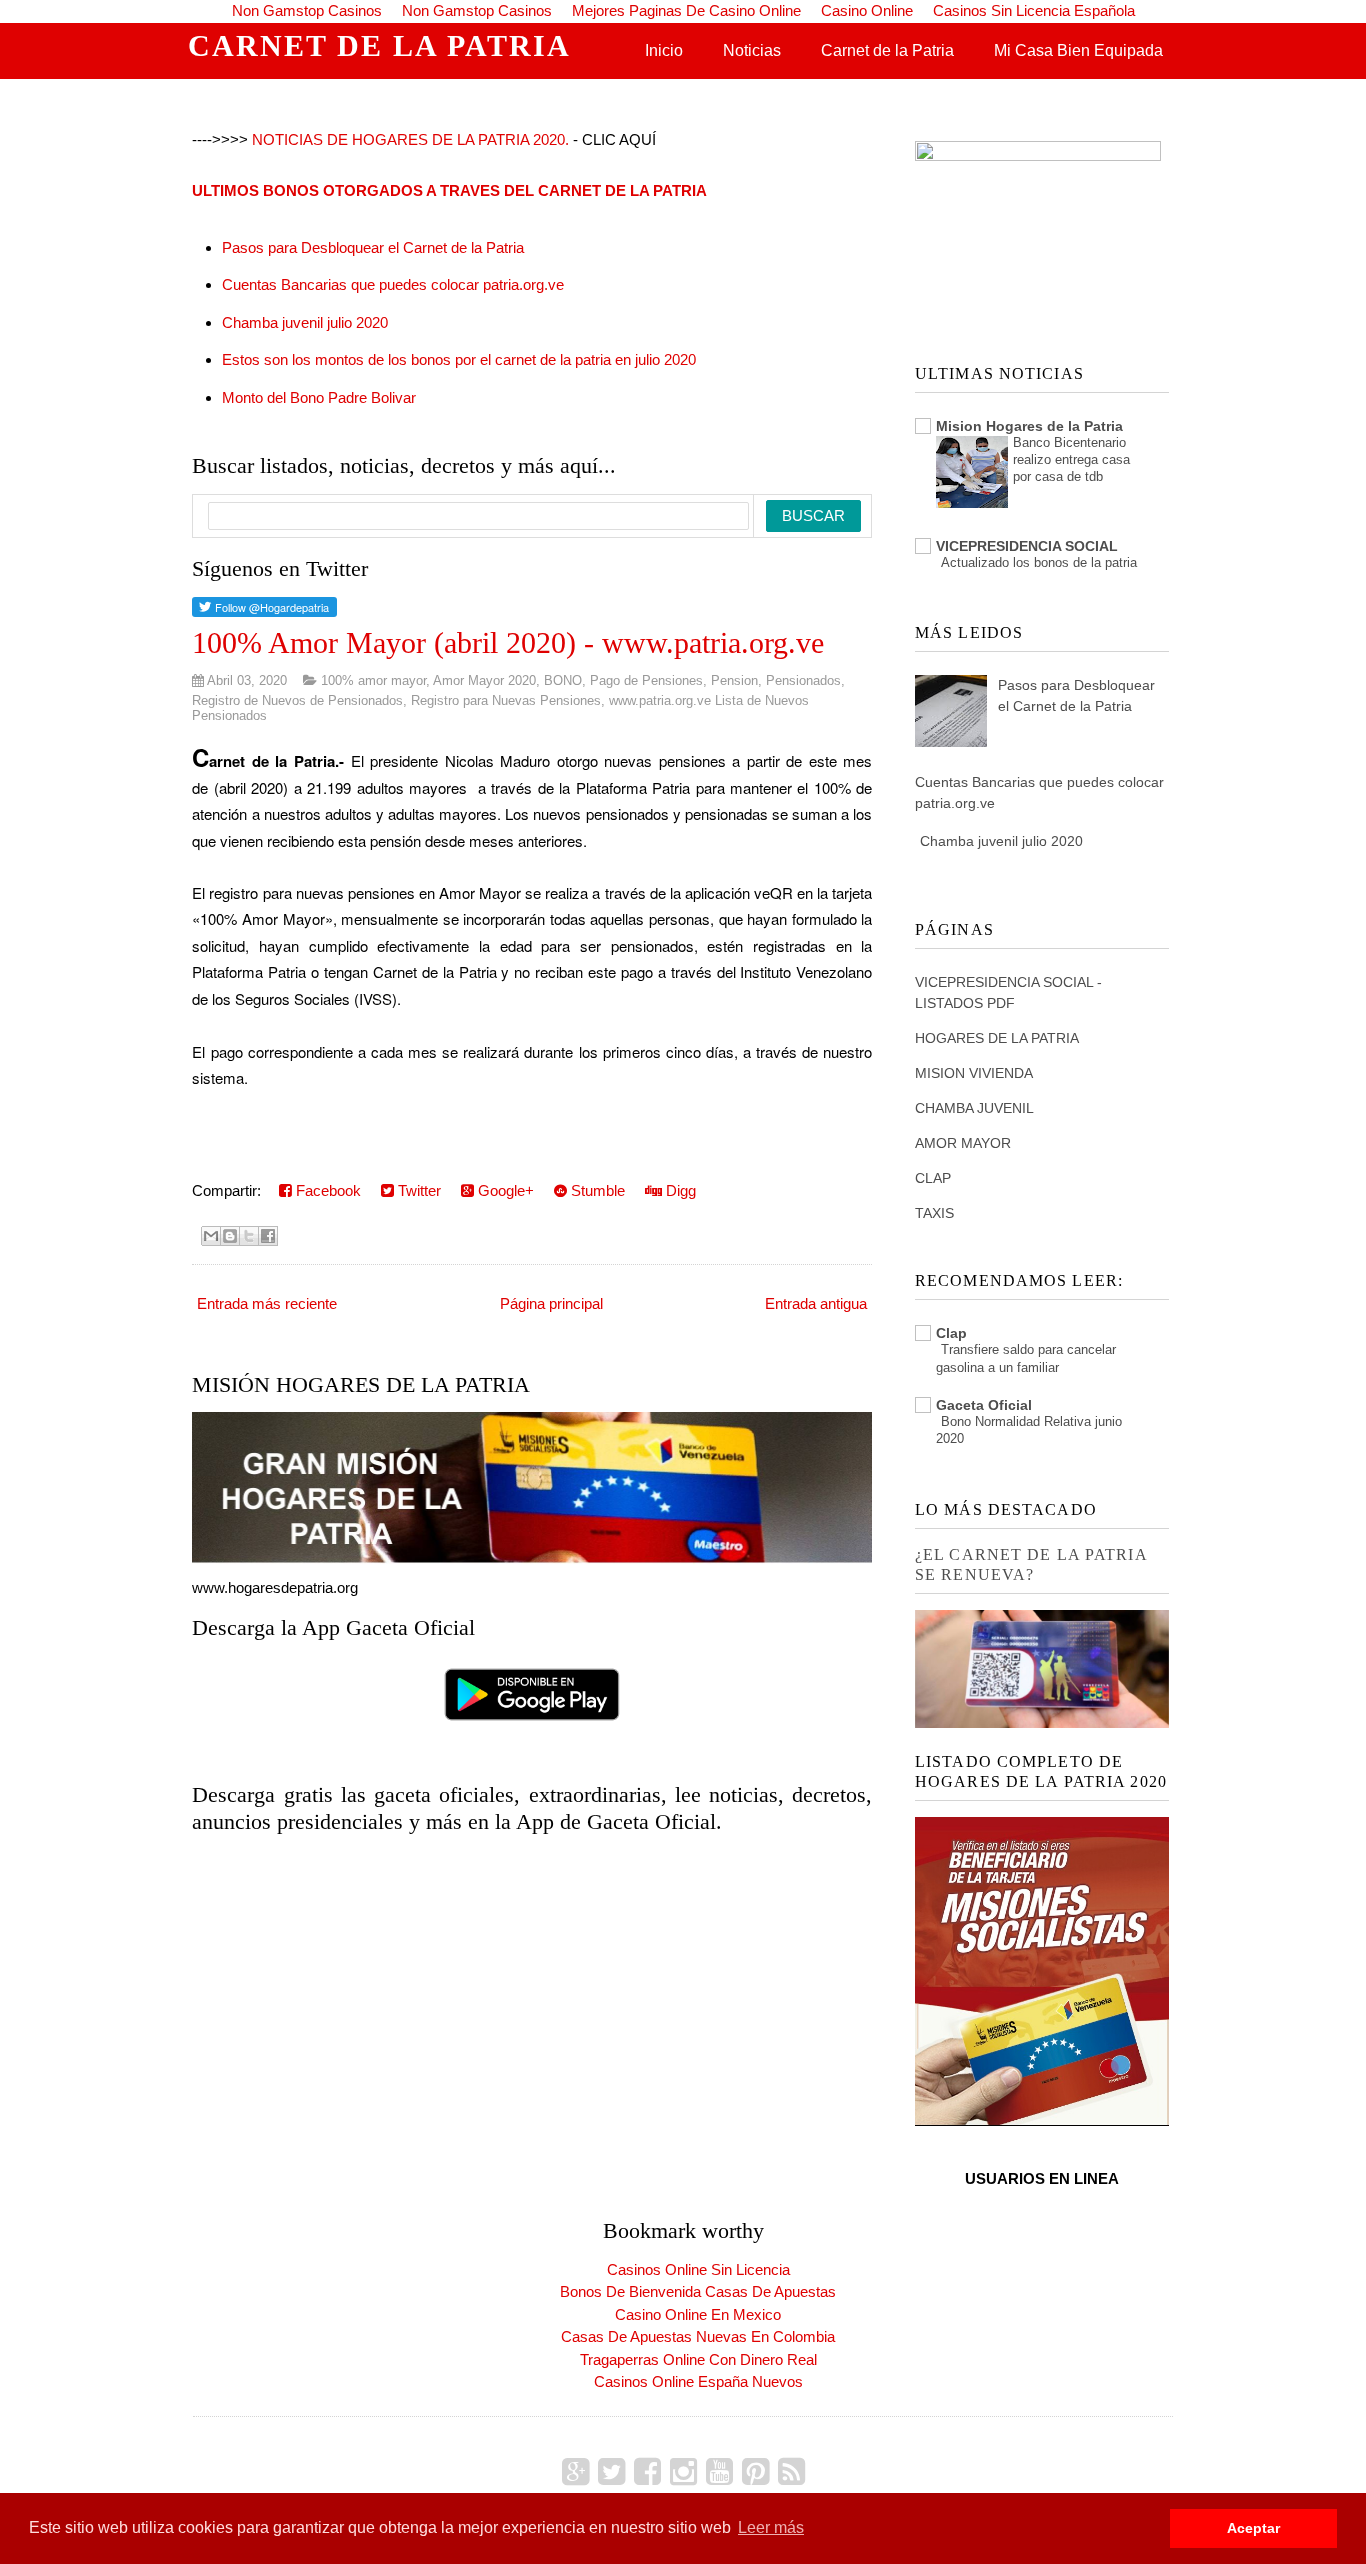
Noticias (752, 50)
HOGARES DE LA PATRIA (997, 1038)
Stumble (596, 1190)
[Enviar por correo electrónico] (211, 1236)
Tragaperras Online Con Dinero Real (698, 2359)
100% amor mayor (373, 680)
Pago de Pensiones (646, 680)
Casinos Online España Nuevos (698, 2381)
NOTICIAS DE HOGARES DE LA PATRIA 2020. (410, 139)
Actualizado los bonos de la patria (1039, 562)
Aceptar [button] (1253, 2528)
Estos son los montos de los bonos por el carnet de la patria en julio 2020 (459, 359)
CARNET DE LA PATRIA (379, 45)
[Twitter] (611, 2472)
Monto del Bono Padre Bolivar (319, 397)
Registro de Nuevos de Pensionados (297, 700)
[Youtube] (719, 2472)
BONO (563, 680)
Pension (734, 680)
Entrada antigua (816, 1303)
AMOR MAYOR (963, 1143)
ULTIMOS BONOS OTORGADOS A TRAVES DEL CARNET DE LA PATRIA (449, 190)
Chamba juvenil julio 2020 (305, 322)
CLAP (933, 1178)
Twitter (417, 1190)
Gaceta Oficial (984, 1405)
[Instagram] (683, 2472)
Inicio (664, 50)
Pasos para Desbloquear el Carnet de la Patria (373, 247)
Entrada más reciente (267, 1303)
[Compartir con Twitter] (249, 1236)
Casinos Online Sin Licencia (698, 2269)
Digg (679, 1190)
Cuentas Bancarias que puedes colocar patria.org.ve (393, 284)
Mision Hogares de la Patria (1029, 426)
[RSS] (791, 2472)
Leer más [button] (771, 2527)
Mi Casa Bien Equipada (1078, 50)
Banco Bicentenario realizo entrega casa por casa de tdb (1071, 460)
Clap (951, 1333)
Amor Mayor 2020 (484, 680)
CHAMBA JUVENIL (974, 1108)
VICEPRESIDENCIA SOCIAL (1027, 546)
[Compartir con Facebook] (268, 1236)
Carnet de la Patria (887, 50)
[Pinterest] (755, 2472)
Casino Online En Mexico (698, 2314)
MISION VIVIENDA (974, 1073)
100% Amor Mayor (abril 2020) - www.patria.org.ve (508, 642)
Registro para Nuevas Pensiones (506, 700)
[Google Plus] (575, 2472)
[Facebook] (647, 2472)
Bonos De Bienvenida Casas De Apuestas (698, 2291)
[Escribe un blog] (230, 1236)
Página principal (551, 1303)
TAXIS (934, 1213)
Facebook (326, 1190)
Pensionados (803, 680)
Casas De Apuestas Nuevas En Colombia (698, 2336)
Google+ (504, 1190)
